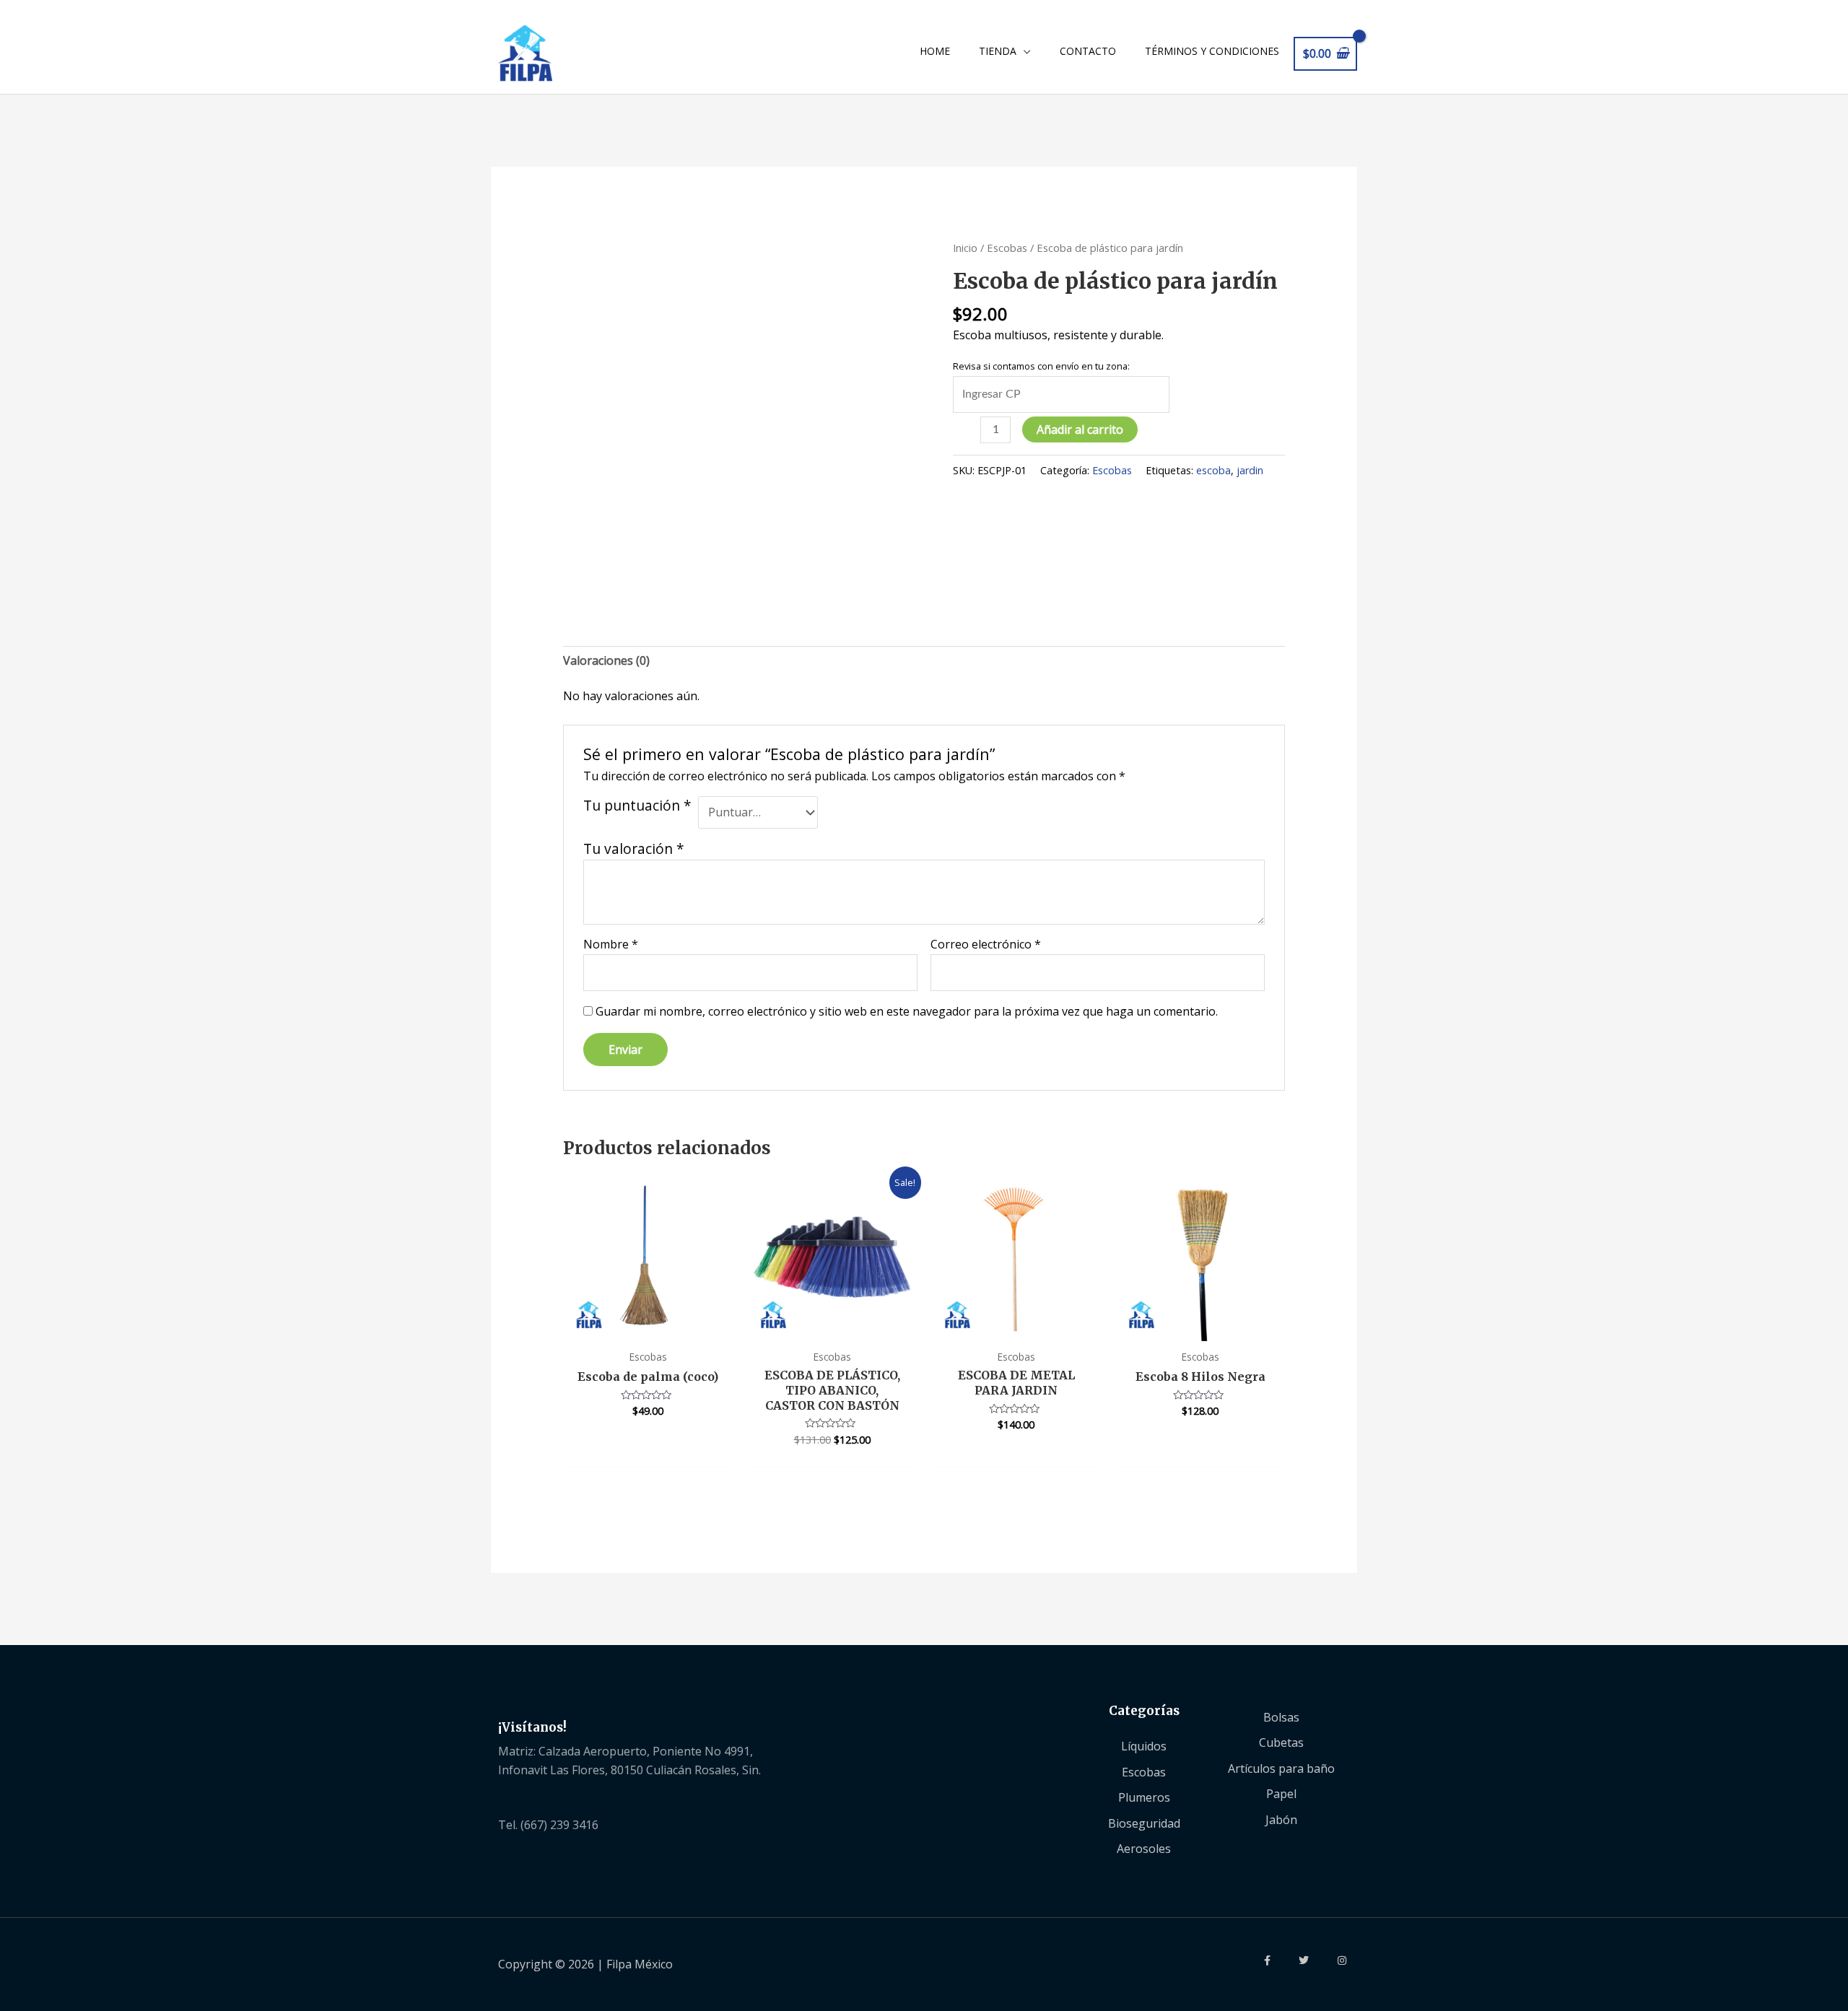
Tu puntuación (637, 806)
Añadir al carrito (1080, 429)
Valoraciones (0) (606, 660)
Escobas (1007, 248)
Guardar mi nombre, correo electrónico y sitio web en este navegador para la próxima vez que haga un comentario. (907, 1011)
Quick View (648, 1327)
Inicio (965, 248)
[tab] (606, 661)
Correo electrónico (986, 944)
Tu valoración (634, 849)
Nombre (611, 944)
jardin (1250, 470)
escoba (1213, 470)
